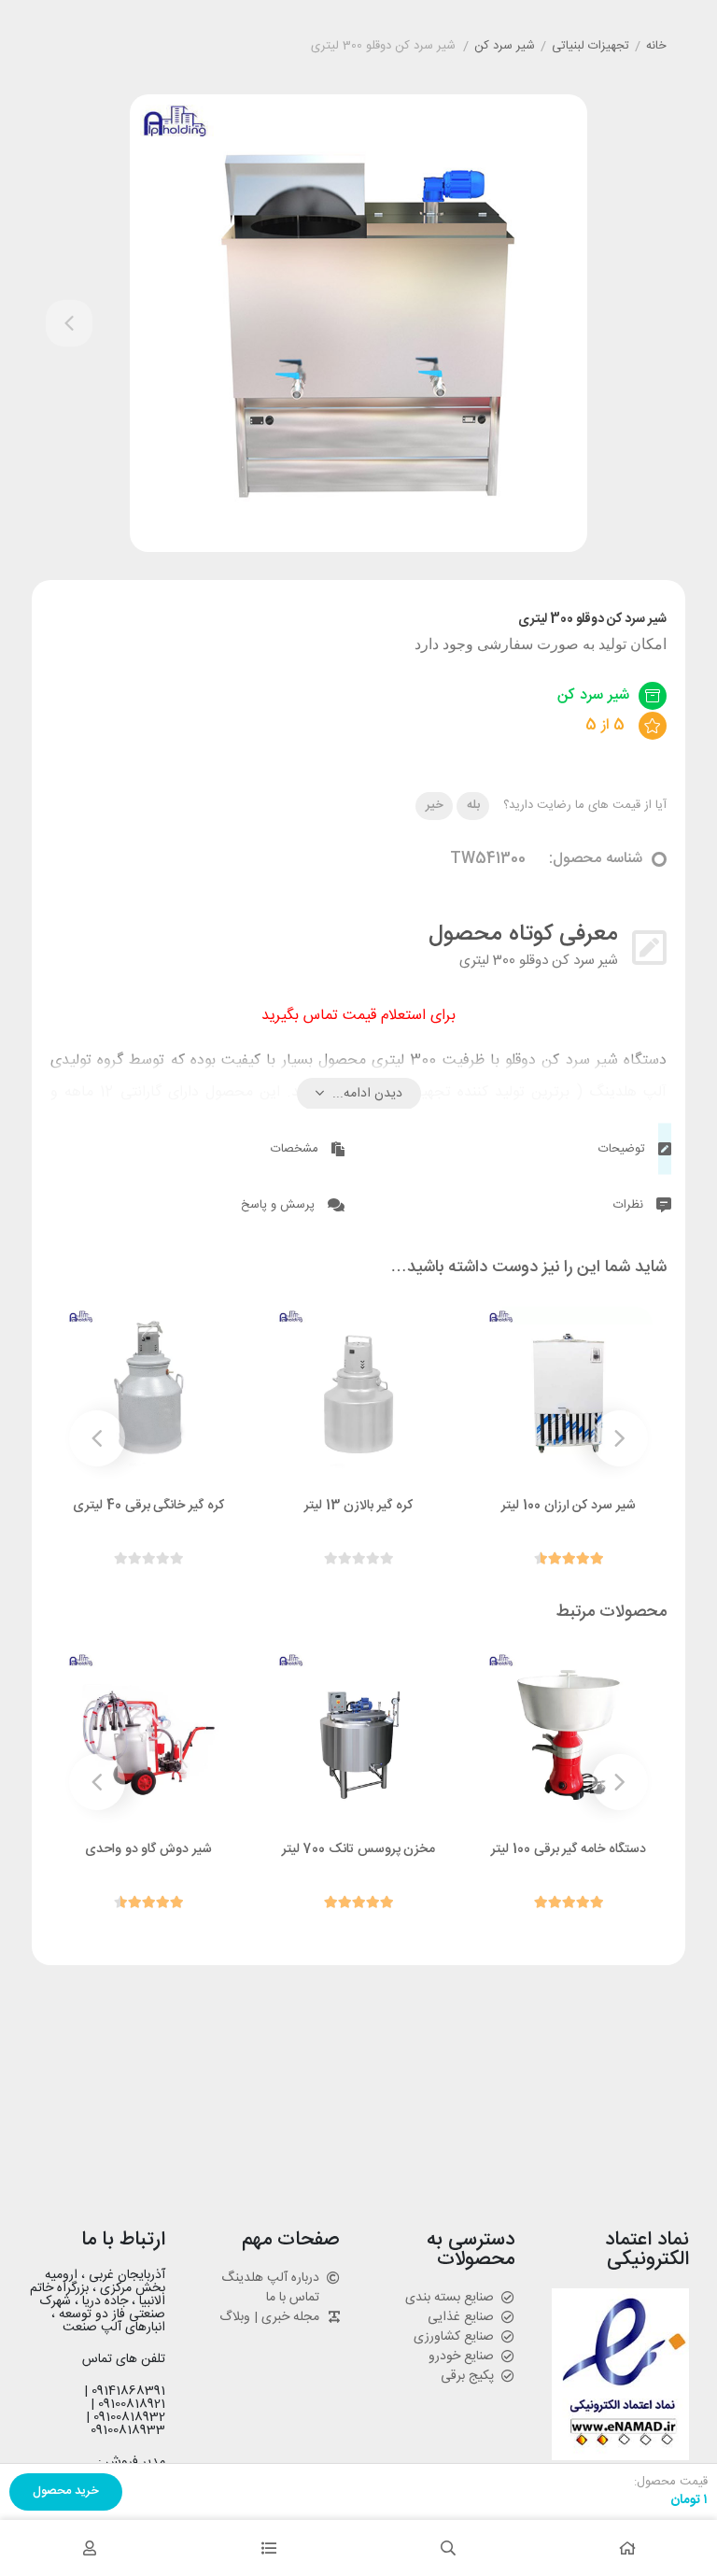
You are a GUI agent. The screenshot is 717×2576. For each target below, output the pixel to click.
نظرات (630, 1205)
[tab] (522, 1146)
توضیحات (624, 1149)
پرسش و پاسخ (280, 1205)
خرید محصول (66, 2491)
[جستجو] (448, 2548)
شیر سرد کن (505, 47)
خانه (656, 47)
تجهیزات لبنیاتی (590, 47)
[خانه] (627, 2548)
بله (473, 805)
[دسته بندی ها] (269, 2548)
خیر (435, 805)
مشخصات (296, 1149)
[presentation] (69, 323)
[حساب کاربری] (90, 2548)
